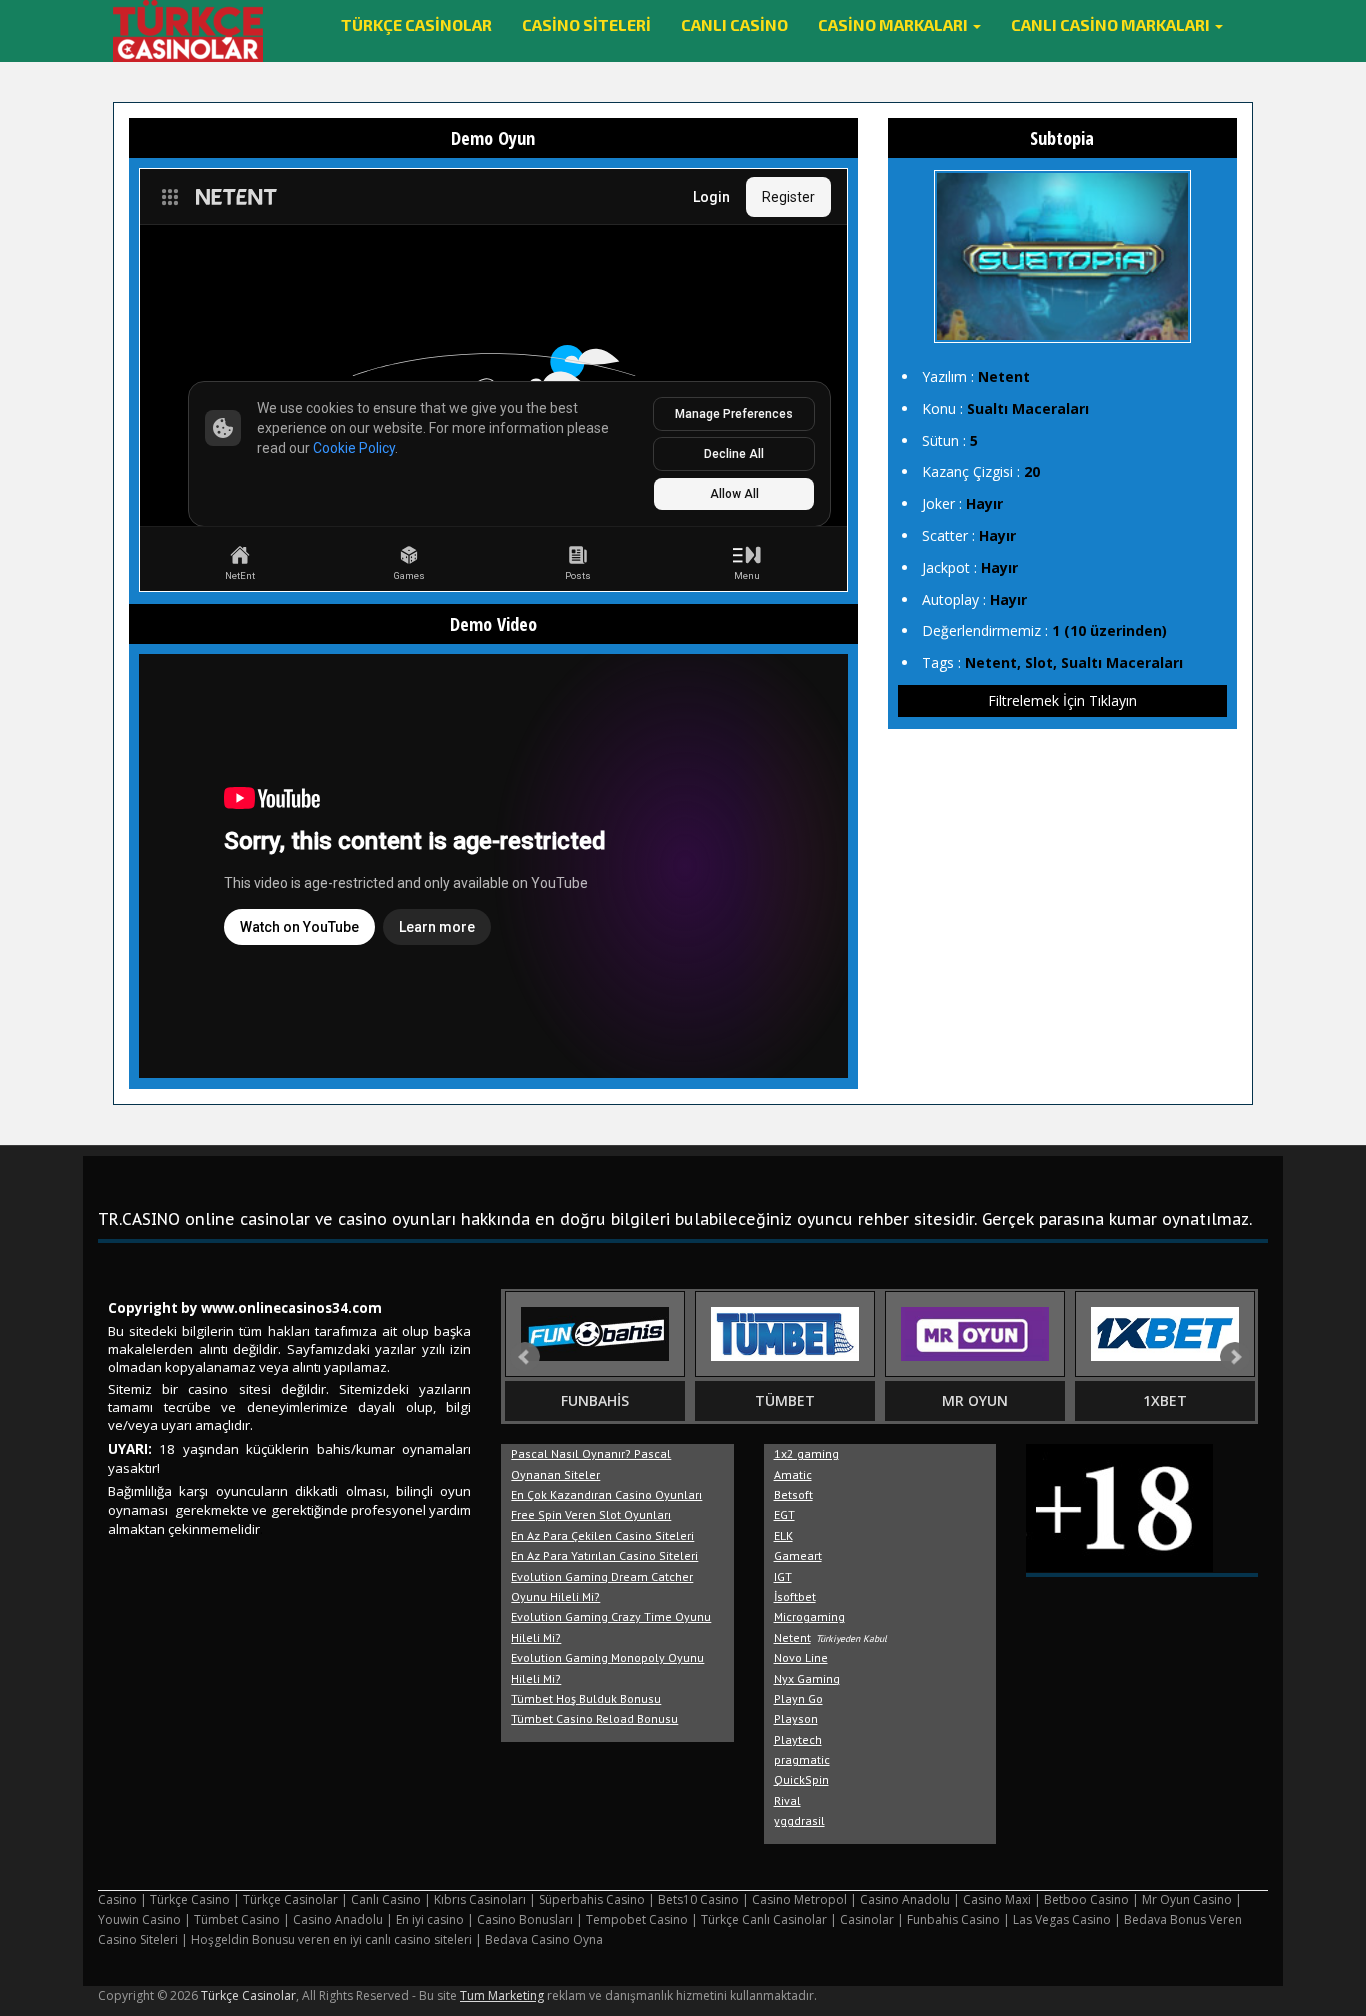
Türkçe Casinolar (416, 24)
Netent (1004, 376)
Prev (525, 1357)
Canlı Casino (734, 24)
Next (1235, 1357)
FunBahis (595, 1400)
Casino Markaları (894, 24)
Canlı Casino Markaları (1112, 24)
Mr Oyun (975, 1400)
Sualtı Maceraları (1028, 408)
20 (1032, 471)
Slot (1039, 662)
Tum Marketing (502, 1995)
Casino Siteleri (586, 24)
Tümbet (785, 1400)
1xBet (1165, 1400)
